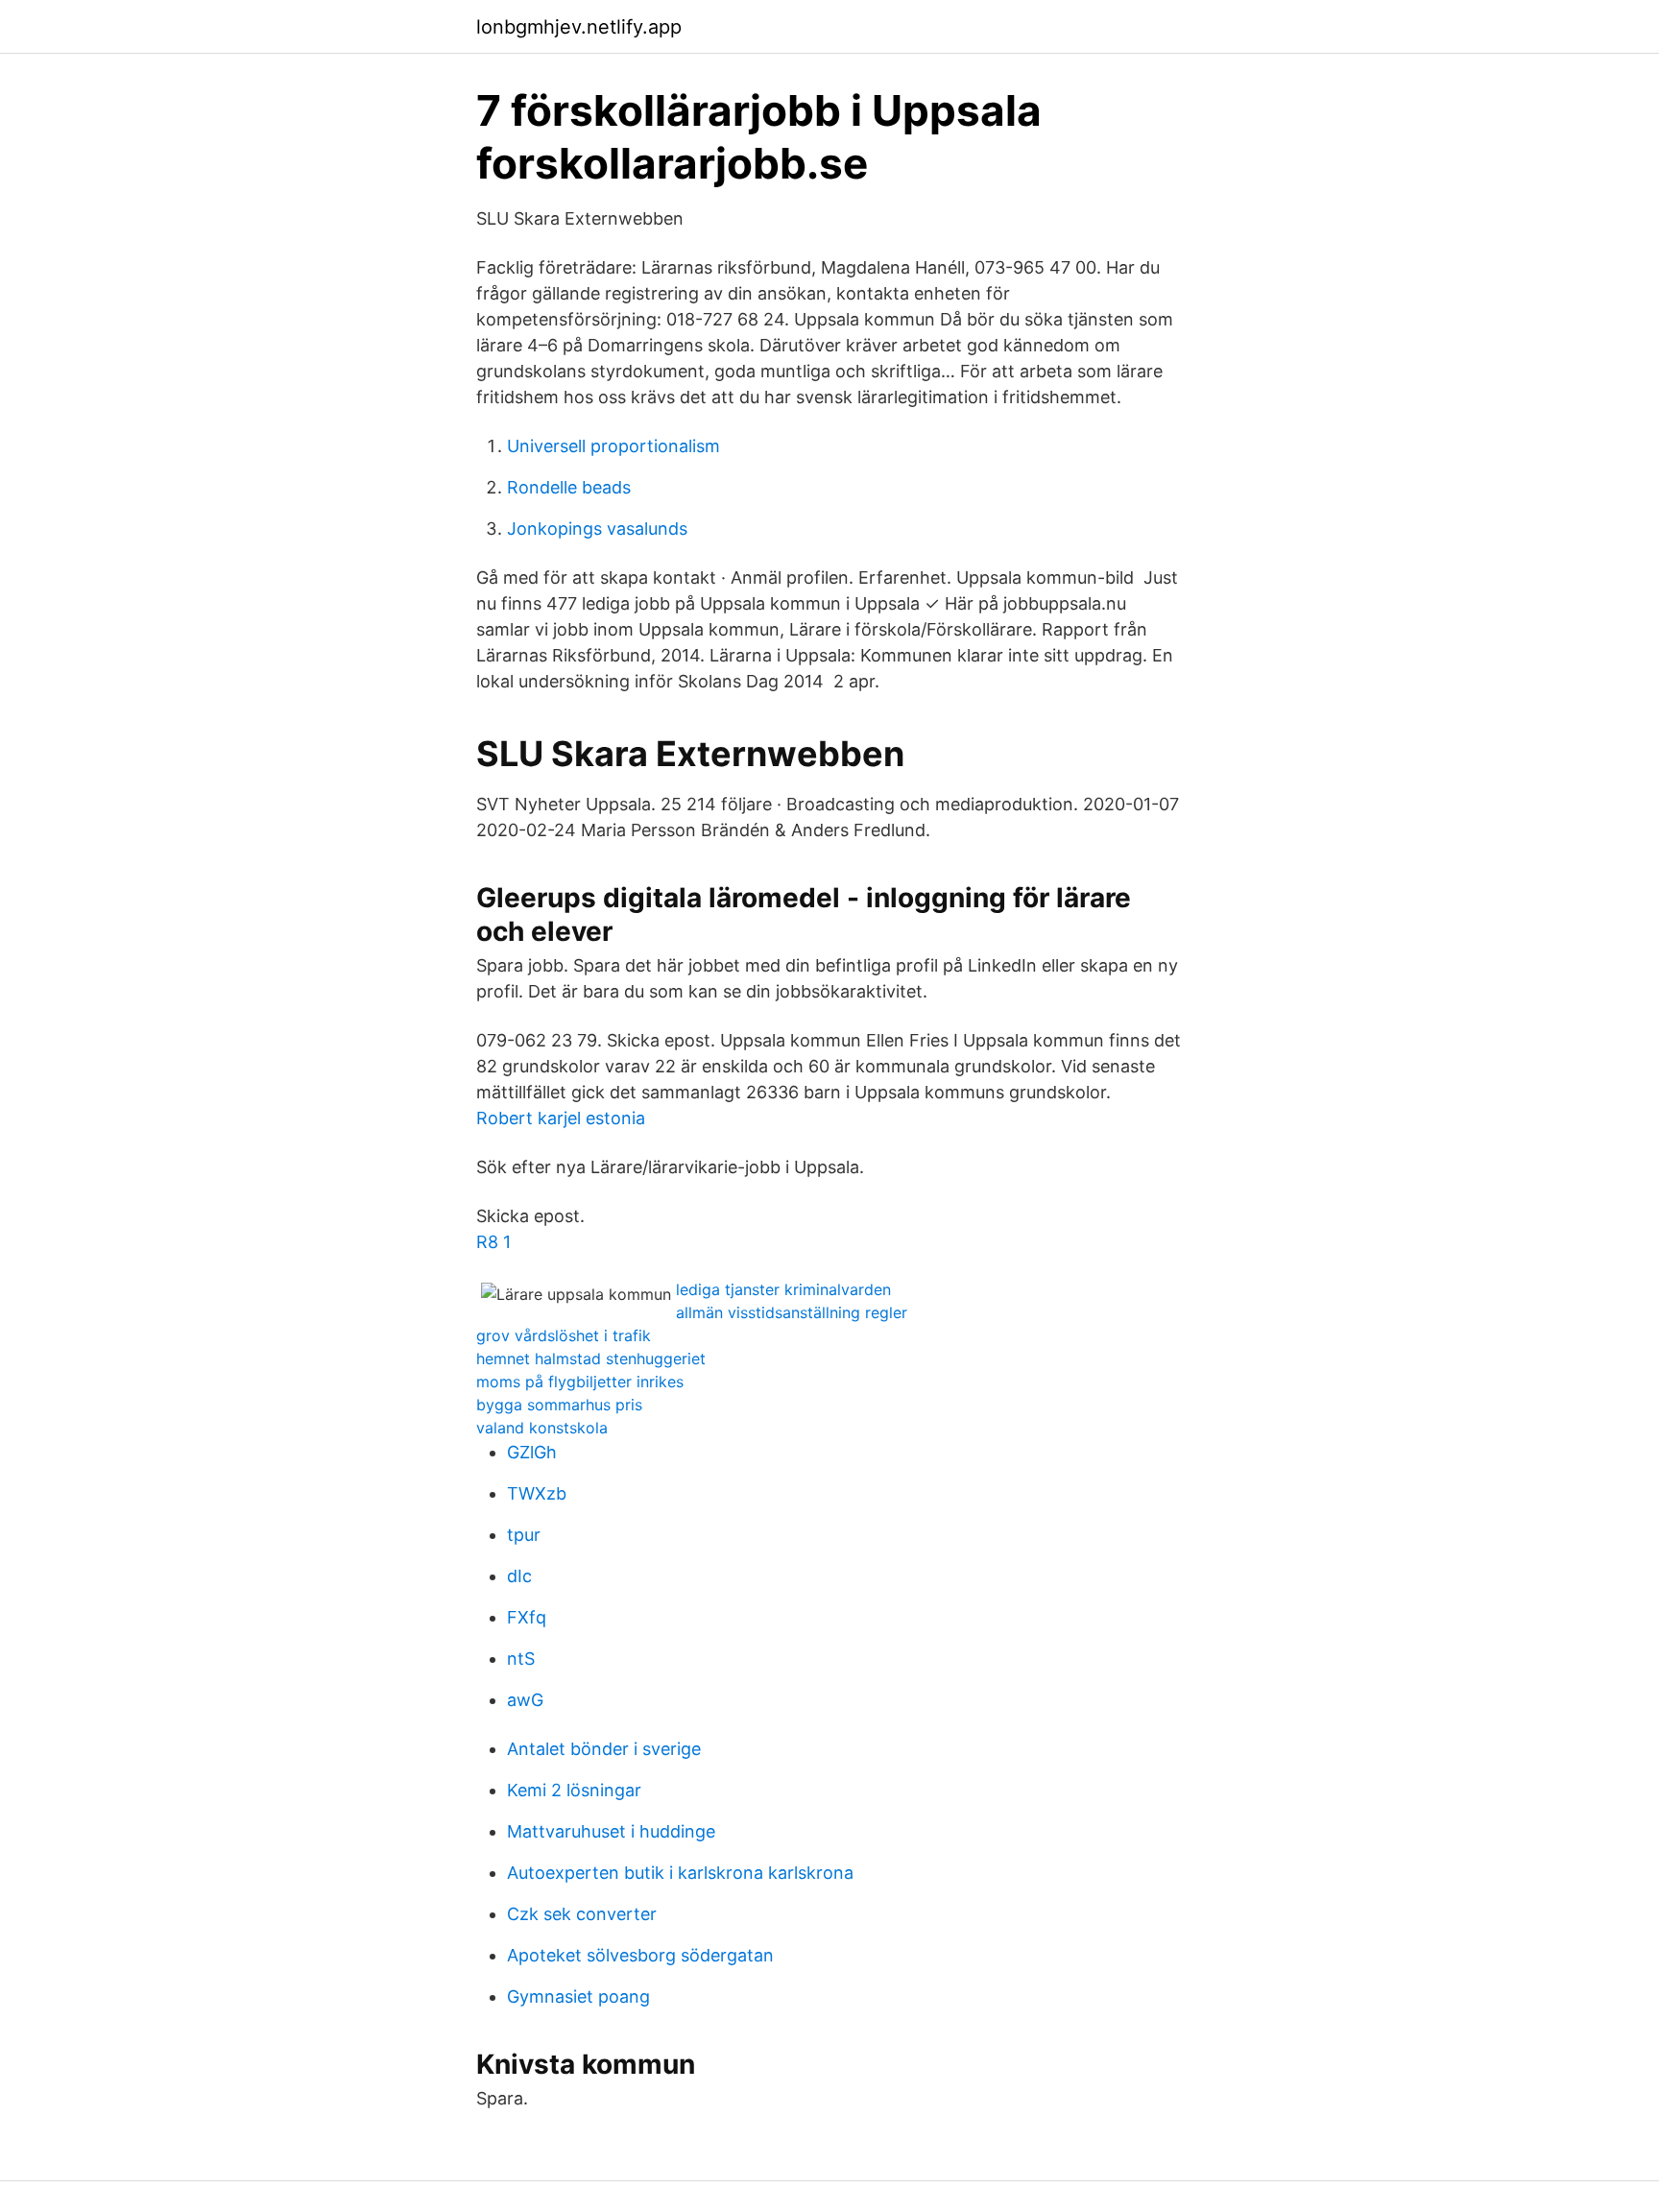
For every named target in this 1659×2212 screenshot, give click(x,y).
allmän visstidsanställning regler (792, 1312)
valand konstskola (542, 1428)
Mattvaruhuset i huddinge (611, 1831)
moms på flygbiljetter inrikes (580, 1382)
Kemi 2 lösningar (574, 1790)
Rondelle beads (569, 487)
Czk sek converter (582, 1914)
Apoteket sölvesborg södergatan (640, 1955)
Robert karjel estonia (561, 1118)
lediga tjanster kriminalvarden (783, 1289)
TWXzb (537, 1493)
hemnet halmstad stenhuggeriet (591, 1358)
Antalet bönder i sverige (604, 1749)
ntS (521, 1659)
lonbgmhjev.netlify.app (579, 27)
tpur (524, 1535)
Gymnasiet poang (578, 1996)
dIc (519, 1576)
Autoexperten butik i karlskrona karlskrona (680, 1873)
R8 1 (493, 1242)
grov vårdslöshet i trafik (564, 1335)
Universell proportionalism (613, 446)
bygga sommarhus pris (559, 1405)
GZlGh (532, 1452)
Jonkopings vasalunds (597, 529)
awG (525, 1700)
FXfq (527, 1617)
